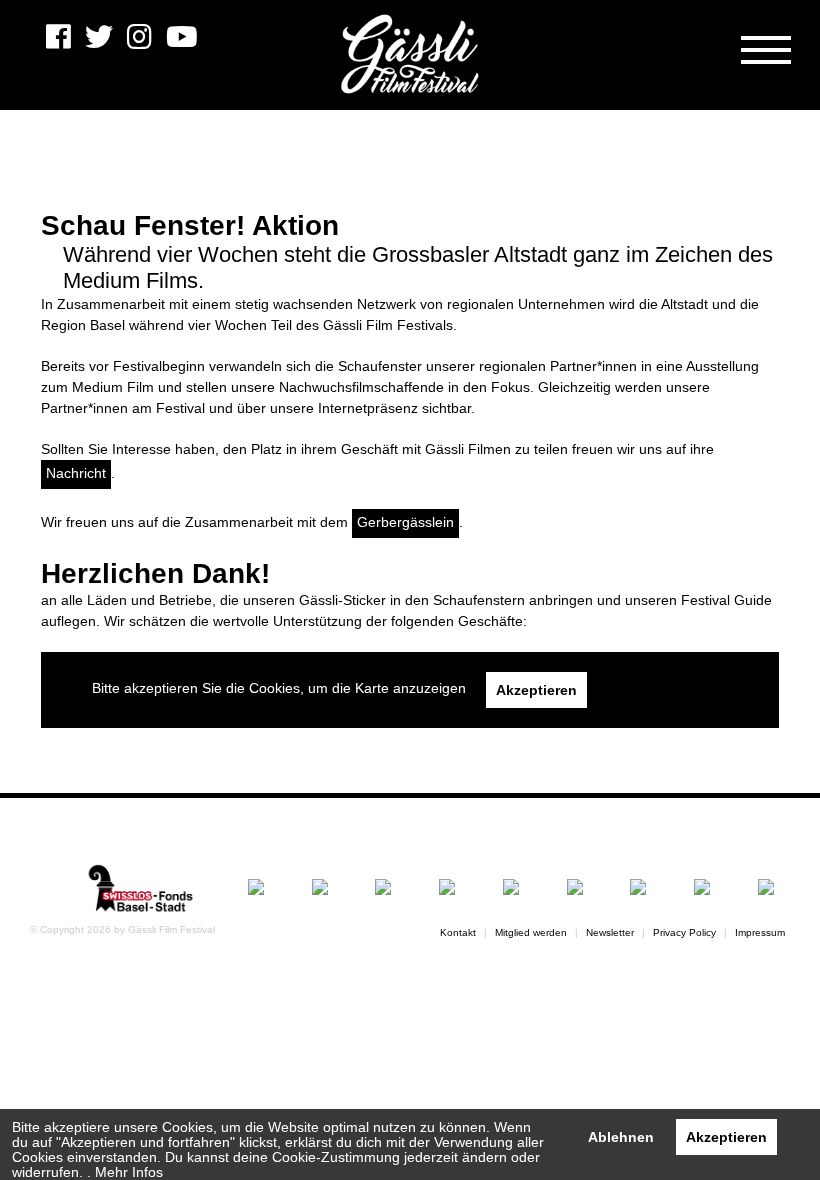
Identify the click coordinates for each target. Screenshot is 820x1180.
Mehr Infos (129, 1172)
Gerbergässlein (405, 522)
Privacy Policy (684, 932)
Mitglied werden (531, 932)
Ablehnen (621, 1137)
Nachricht (76, 473)
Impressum (760, 932)
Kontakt (458, 932)
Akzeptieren (726, 1137)
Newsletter (610, 932)
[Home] (410, 55)
